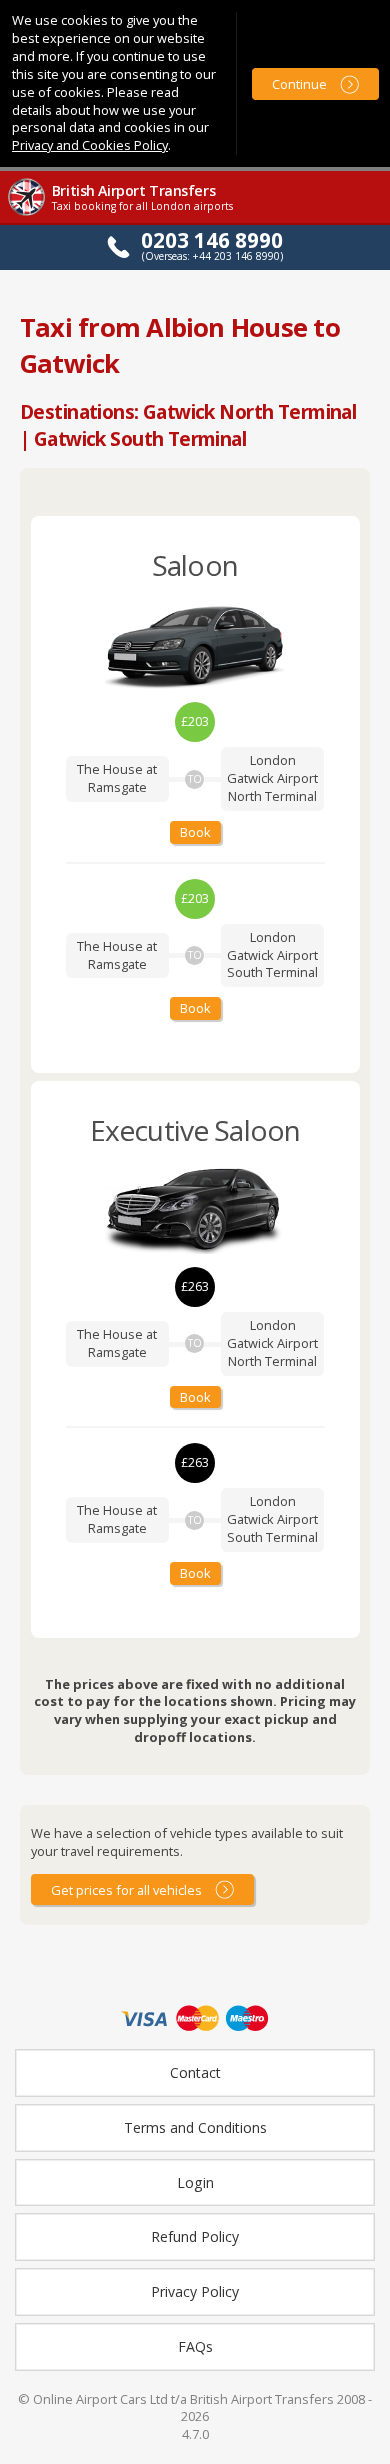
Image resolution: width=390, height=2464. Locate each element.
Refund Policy (195, 2236)
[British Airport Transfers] (28, 213)
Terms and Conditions (195, 2127)
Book (195, 832)
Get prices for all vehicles (126, 1890)
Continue (299, 84)
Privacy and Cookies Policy (90, 145)
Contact (195, 2072)
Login (195, 2182)
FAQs (195, 2346)
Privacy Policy (195, 2291)
